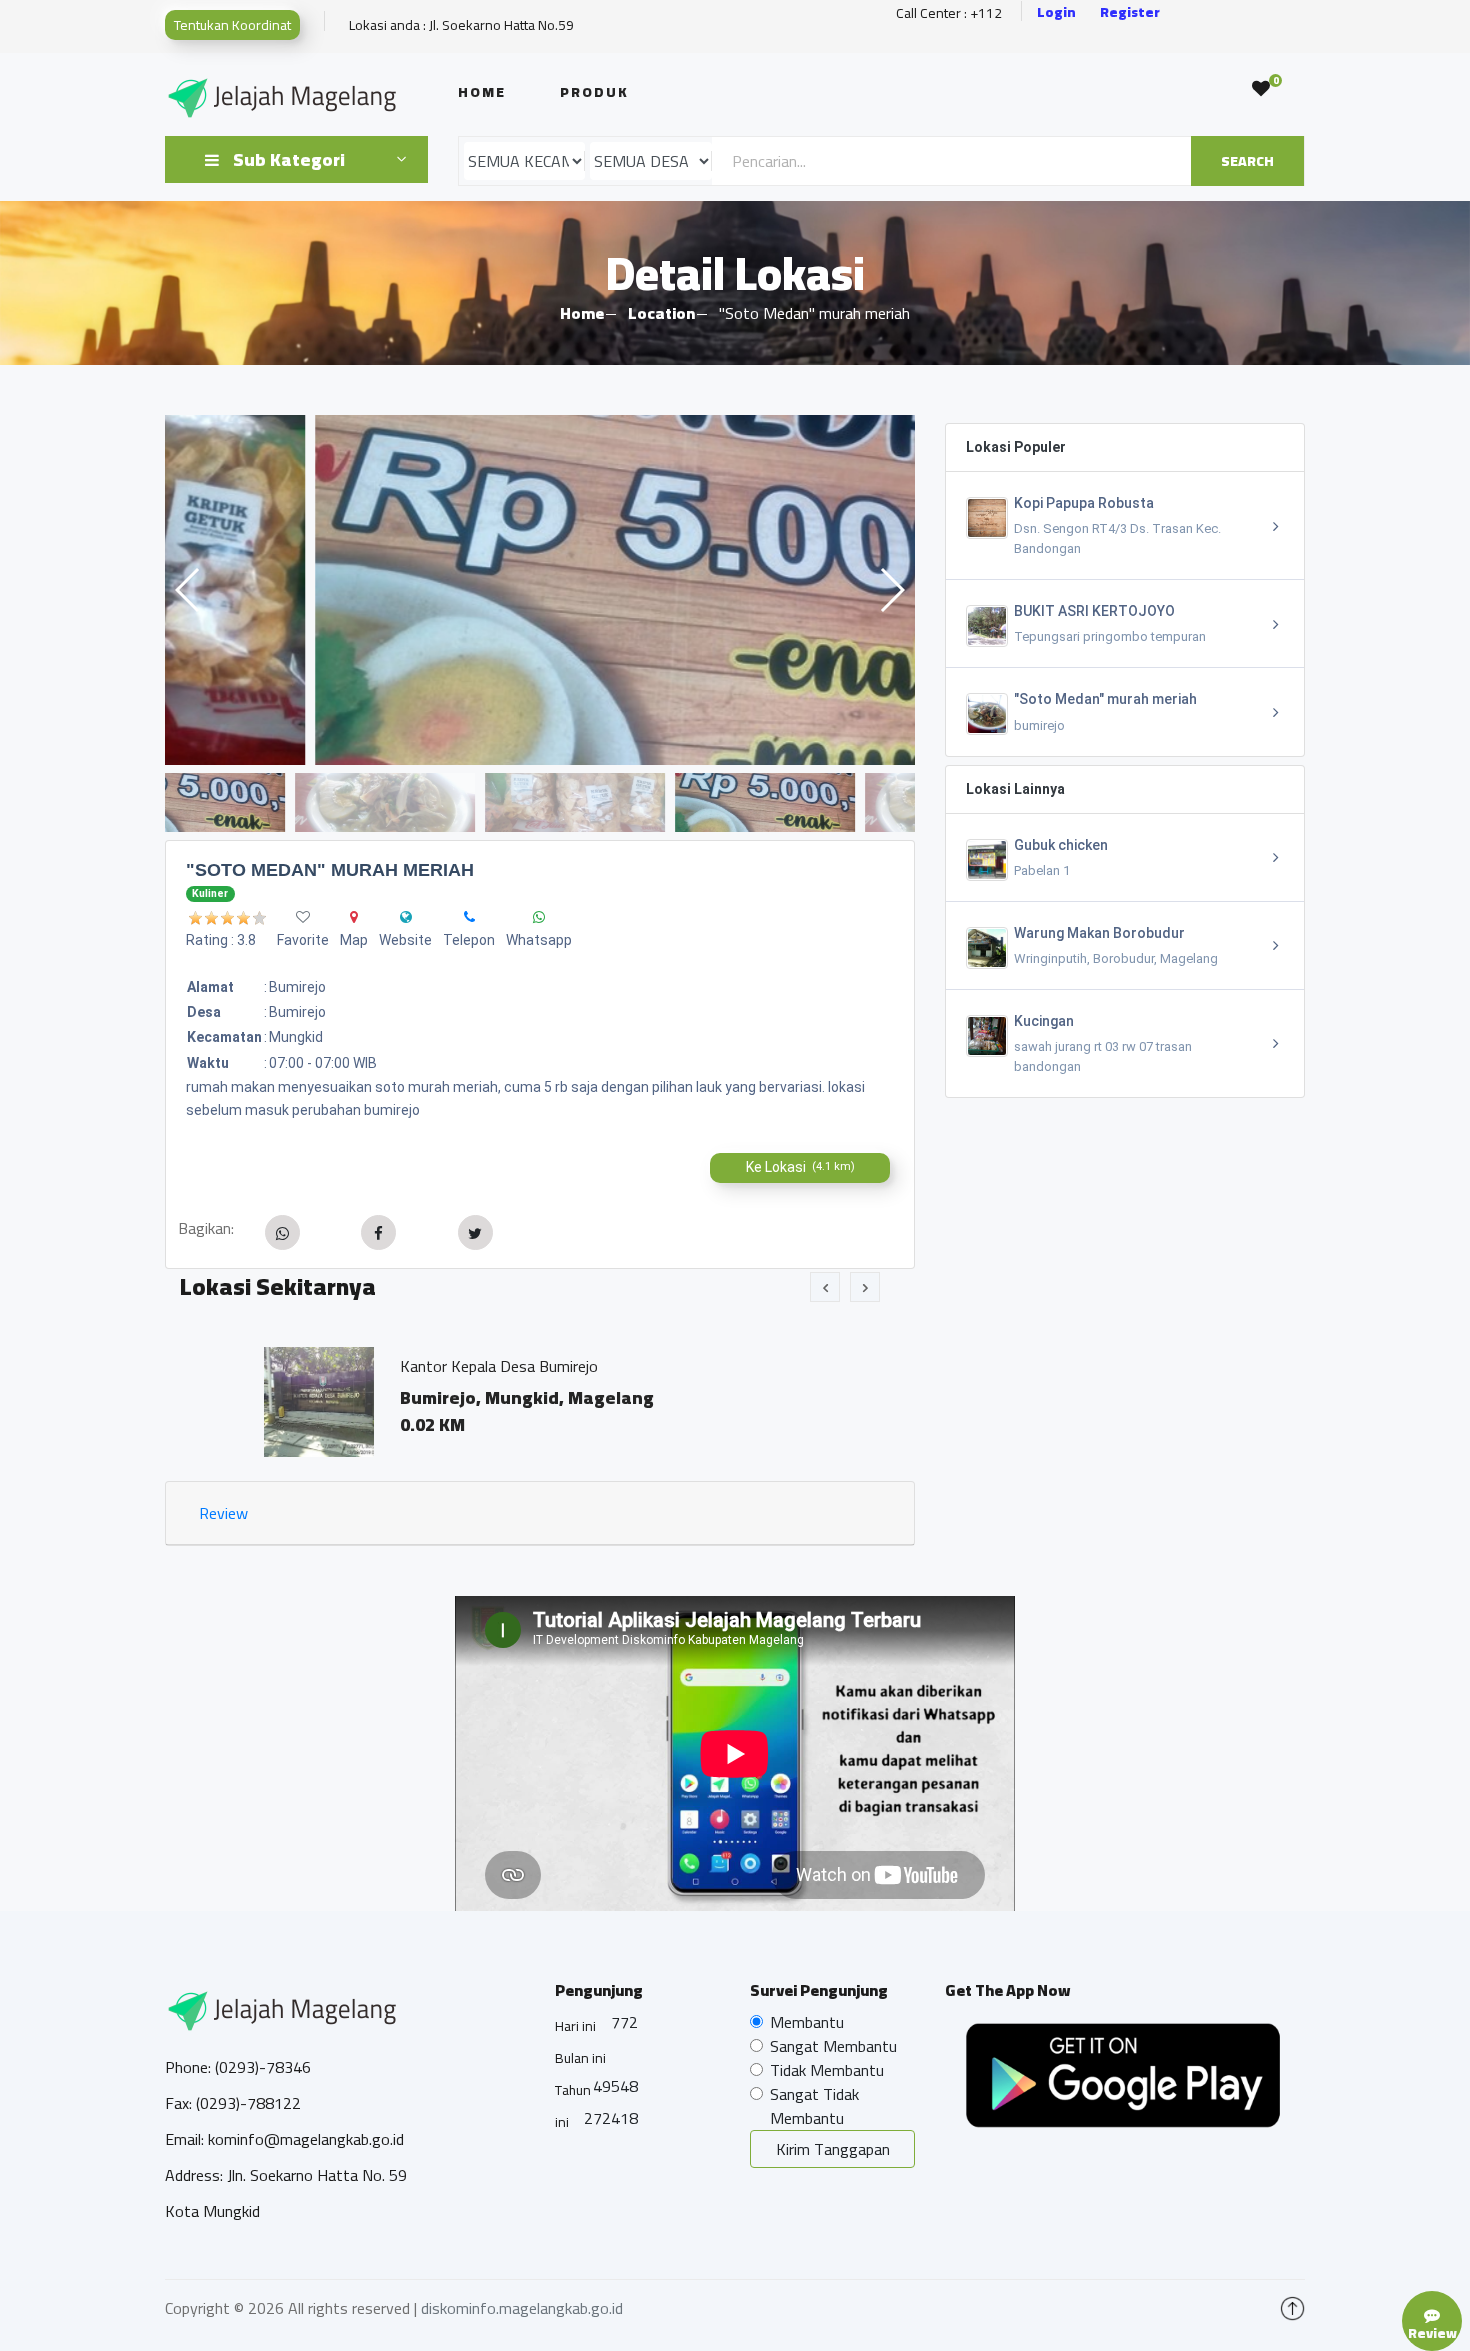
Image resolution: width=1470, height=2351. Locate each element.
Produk (594, 92)
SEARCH (1247, 161)
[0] (1261, 89)
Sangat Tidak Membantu (814, 2106)
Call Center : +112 (949, 13)
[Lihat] (540, 590)
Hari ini (575, 2026)
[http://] (406, 917)
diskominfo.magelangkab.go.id (522, 2308)
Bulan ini (580, 2058)
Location (661, 313)
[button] (891, 590)
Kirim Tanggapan (833, 2149)
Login (1056, 12)
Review (223, 1513)
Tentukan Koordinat (232, 25)
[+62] (469, 917)
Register (1130, 12)
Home (482, 92)
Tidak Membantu (827, 2070)
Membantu (807, 2022)
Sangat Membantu (833, 2046)
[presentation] (825, 1287)
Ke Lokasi (800, 1167)
